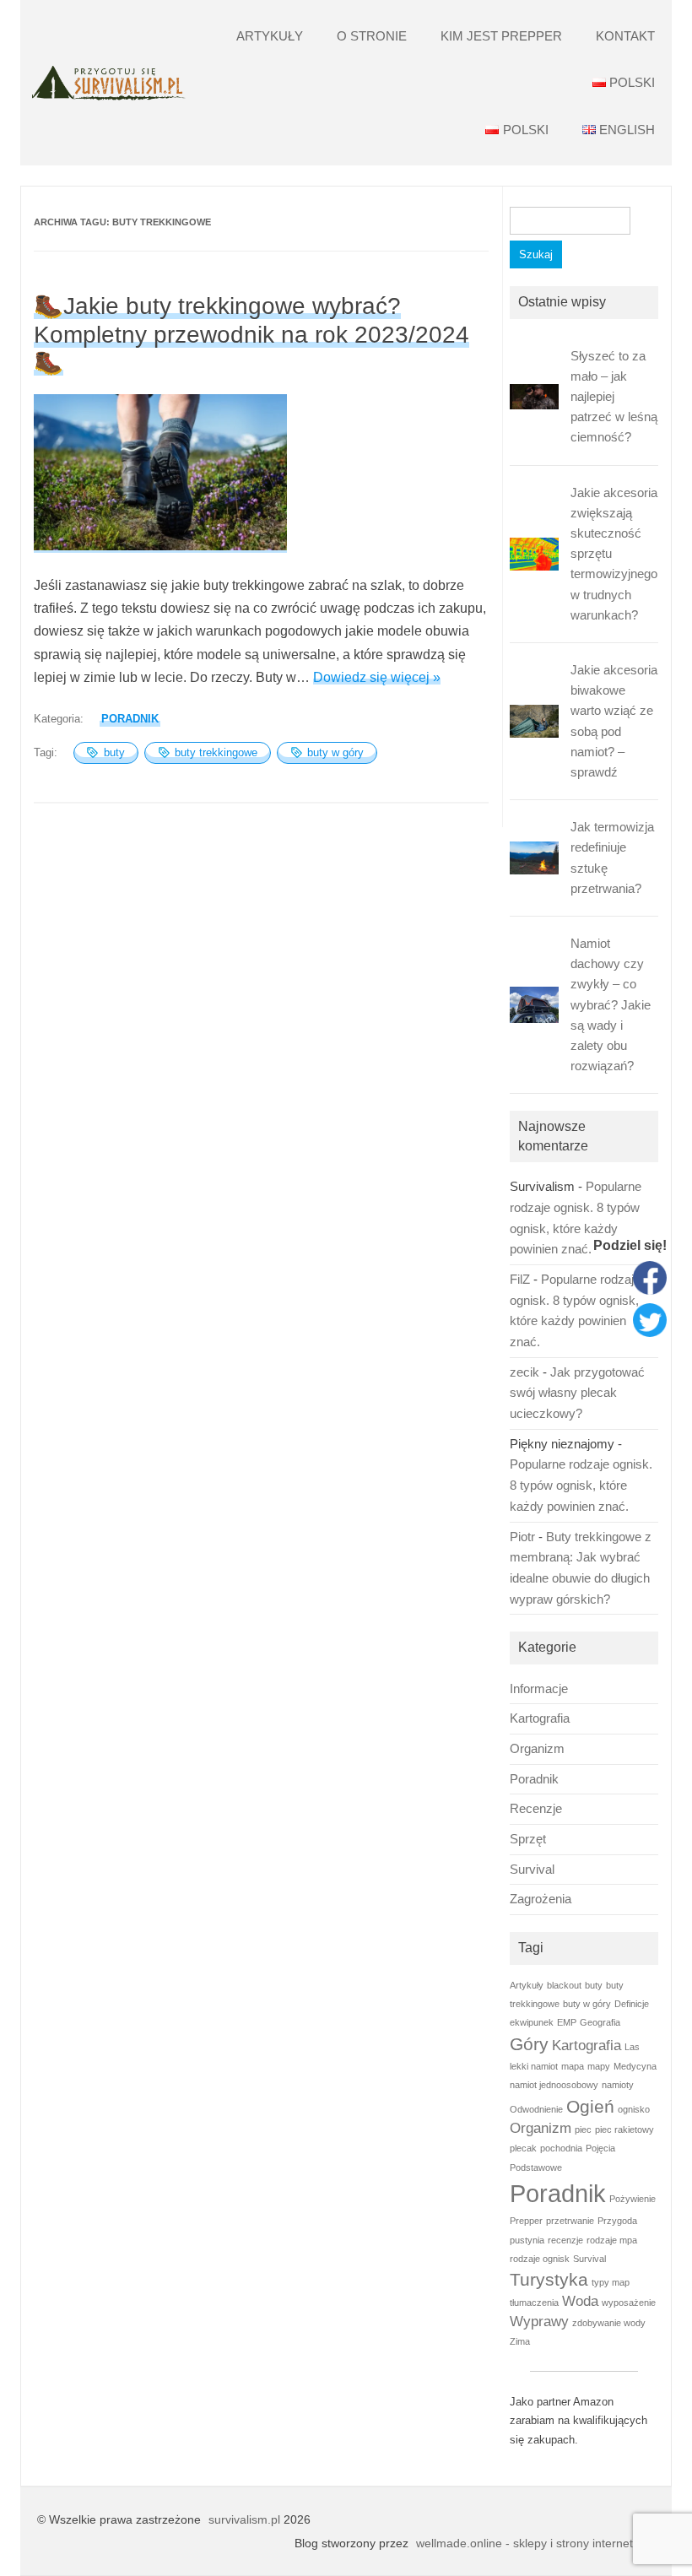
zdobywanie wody (609, 2323)
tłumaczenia (534, 2303)
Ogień (590, 2106)
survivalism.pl (244, 2519)
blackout (564, 1985)
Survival (532, 1870)
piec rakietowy (624, 2130)
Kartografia (540, 1718)
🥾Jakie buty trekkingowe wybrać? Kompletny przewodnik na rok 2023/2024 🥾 (251, 334)
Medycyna (635, 2066)
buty (114, 752)
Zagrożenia (541, 1899)
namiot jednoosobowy (554, 2085)
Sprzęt (528, 1839)
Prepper (526, 2221)
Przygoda (617, 2221)
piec (583, 2130)
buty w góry (335, 752)
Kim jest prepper (501, 36)
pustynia (527, 2240)
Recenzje (536, 1809)
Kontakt (625, 36)
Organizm (537, 1749)
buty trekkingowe (216, 752)
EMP (567, 2022)
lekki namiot (534, 2066)
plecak (523, 2148)
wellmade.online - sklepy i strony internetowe (535, 2543)
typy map (611, 2282)
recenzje (565, 2240)
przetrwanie (570, 2221)
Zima (520, 2341)
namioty (618, 2085)
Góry (529, 2044)
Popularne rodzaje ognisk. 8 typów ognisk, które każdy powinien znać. (581, 1485)
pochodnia (561, 2148)
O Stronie (372, 36)
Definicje (632, 2004)
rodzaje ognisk (540, 2259)
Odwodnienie (536, 2109)
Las (632, 2047)
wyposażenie (629, 2303)
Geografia (600, 2022)
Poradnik (130, 719)
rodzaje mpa (612, 2240)
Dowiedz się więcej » (377, 677)
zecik (524, 1372)
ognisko (634, 2109)
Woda (580, 2301)
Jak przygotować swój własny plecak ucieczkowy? (577, 1393)
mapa (573, 2066)
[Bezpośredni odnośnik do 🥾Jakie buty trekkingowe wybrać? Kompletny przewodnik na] (160, 546)
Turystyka (549, 2279)
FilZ (520, 1280)
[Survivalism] (108, 83)
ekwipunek (532, 2022)
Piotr (522, 1537)
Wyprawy (539, 2322)
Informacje (539, 1689)
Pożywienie (633, 2199)
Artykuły (270, 36)
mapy (599, 2066)
